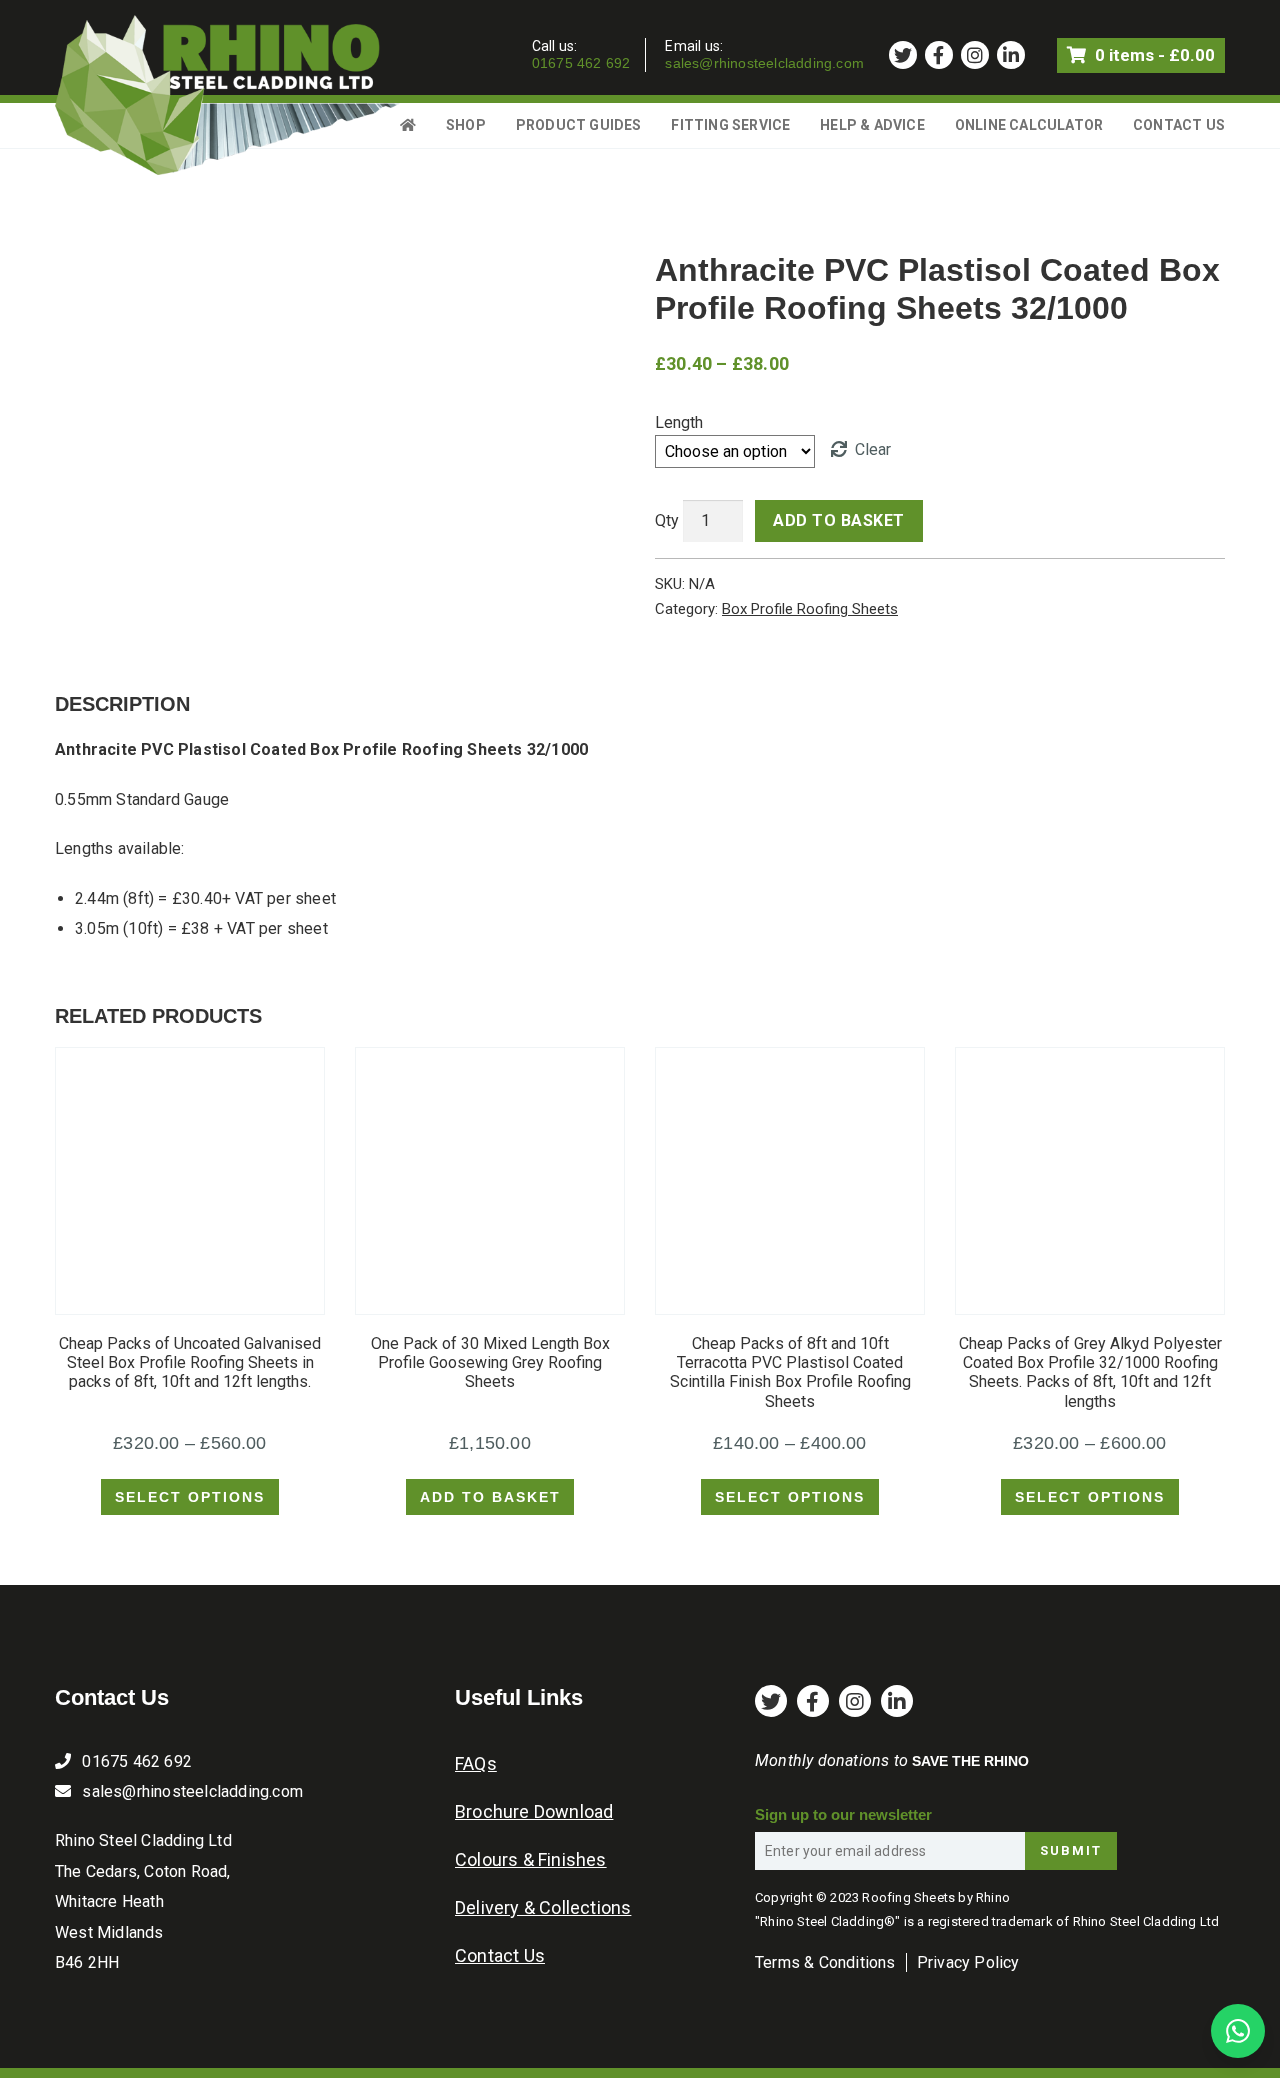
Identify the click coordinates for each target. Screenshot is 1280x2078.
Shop (466, 125)
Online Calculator (1029, 125)
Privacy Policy (968, 1962)
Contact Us (1179, 125)
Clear (873, 449)
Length (679, 422)
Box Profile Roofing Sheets (810, 609)
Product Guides (579, 125)
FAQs (476, 1763)
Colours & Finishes (531, 1859)
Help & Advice (872, 125)
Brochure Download (534, 1811)
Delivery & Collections (543, 1907)
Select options (190, 1497)
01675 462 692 (581, 63)
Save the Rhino (970, 1761)
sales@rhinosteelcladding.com (764, 63)
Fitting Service (730, 125)
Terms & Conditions (825, 1962)
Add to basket (839, 520)
